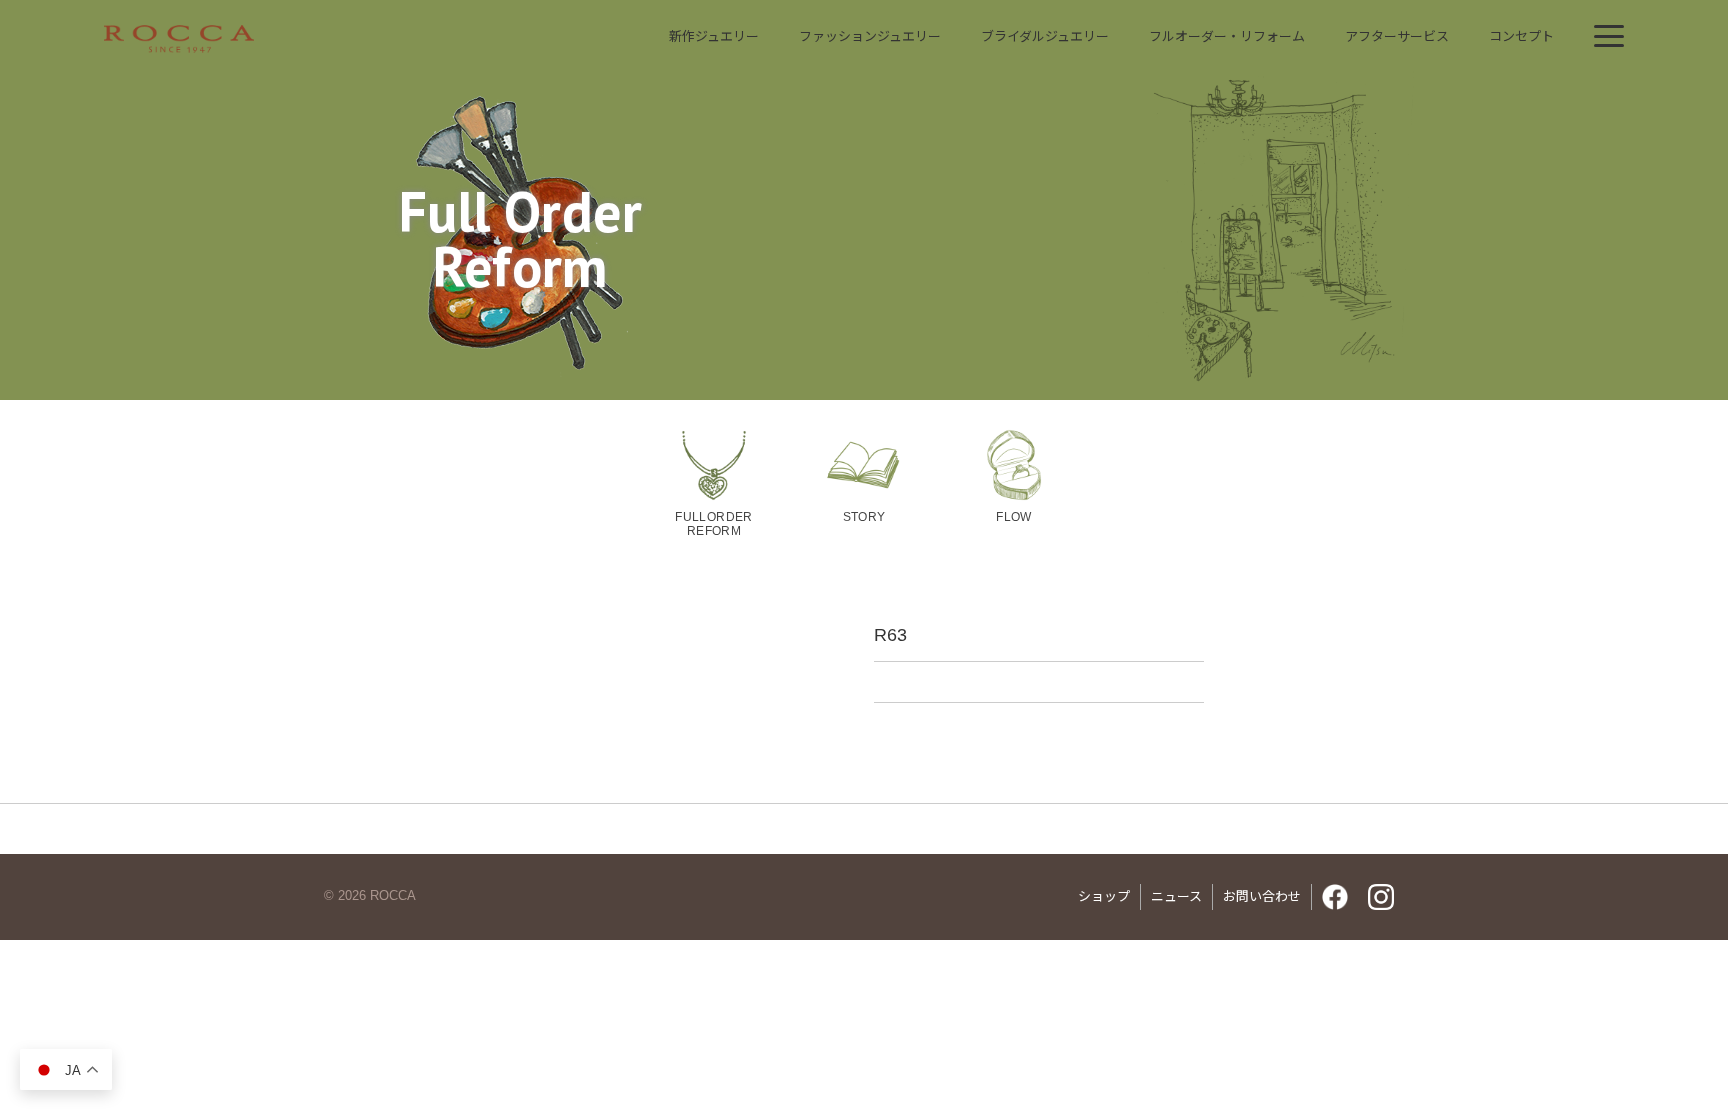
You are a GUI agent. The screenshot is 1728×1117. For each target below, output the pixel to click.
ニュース (1176, 896)
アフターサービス (1397, 36)
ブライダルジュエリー (1045, 36)
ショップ (1104, 896)
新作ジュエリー (714, 36)
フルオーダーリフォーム (1227, 36)
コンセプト (1521, 36)
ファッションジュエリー (870, 36)
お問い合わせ (1262, 896)
